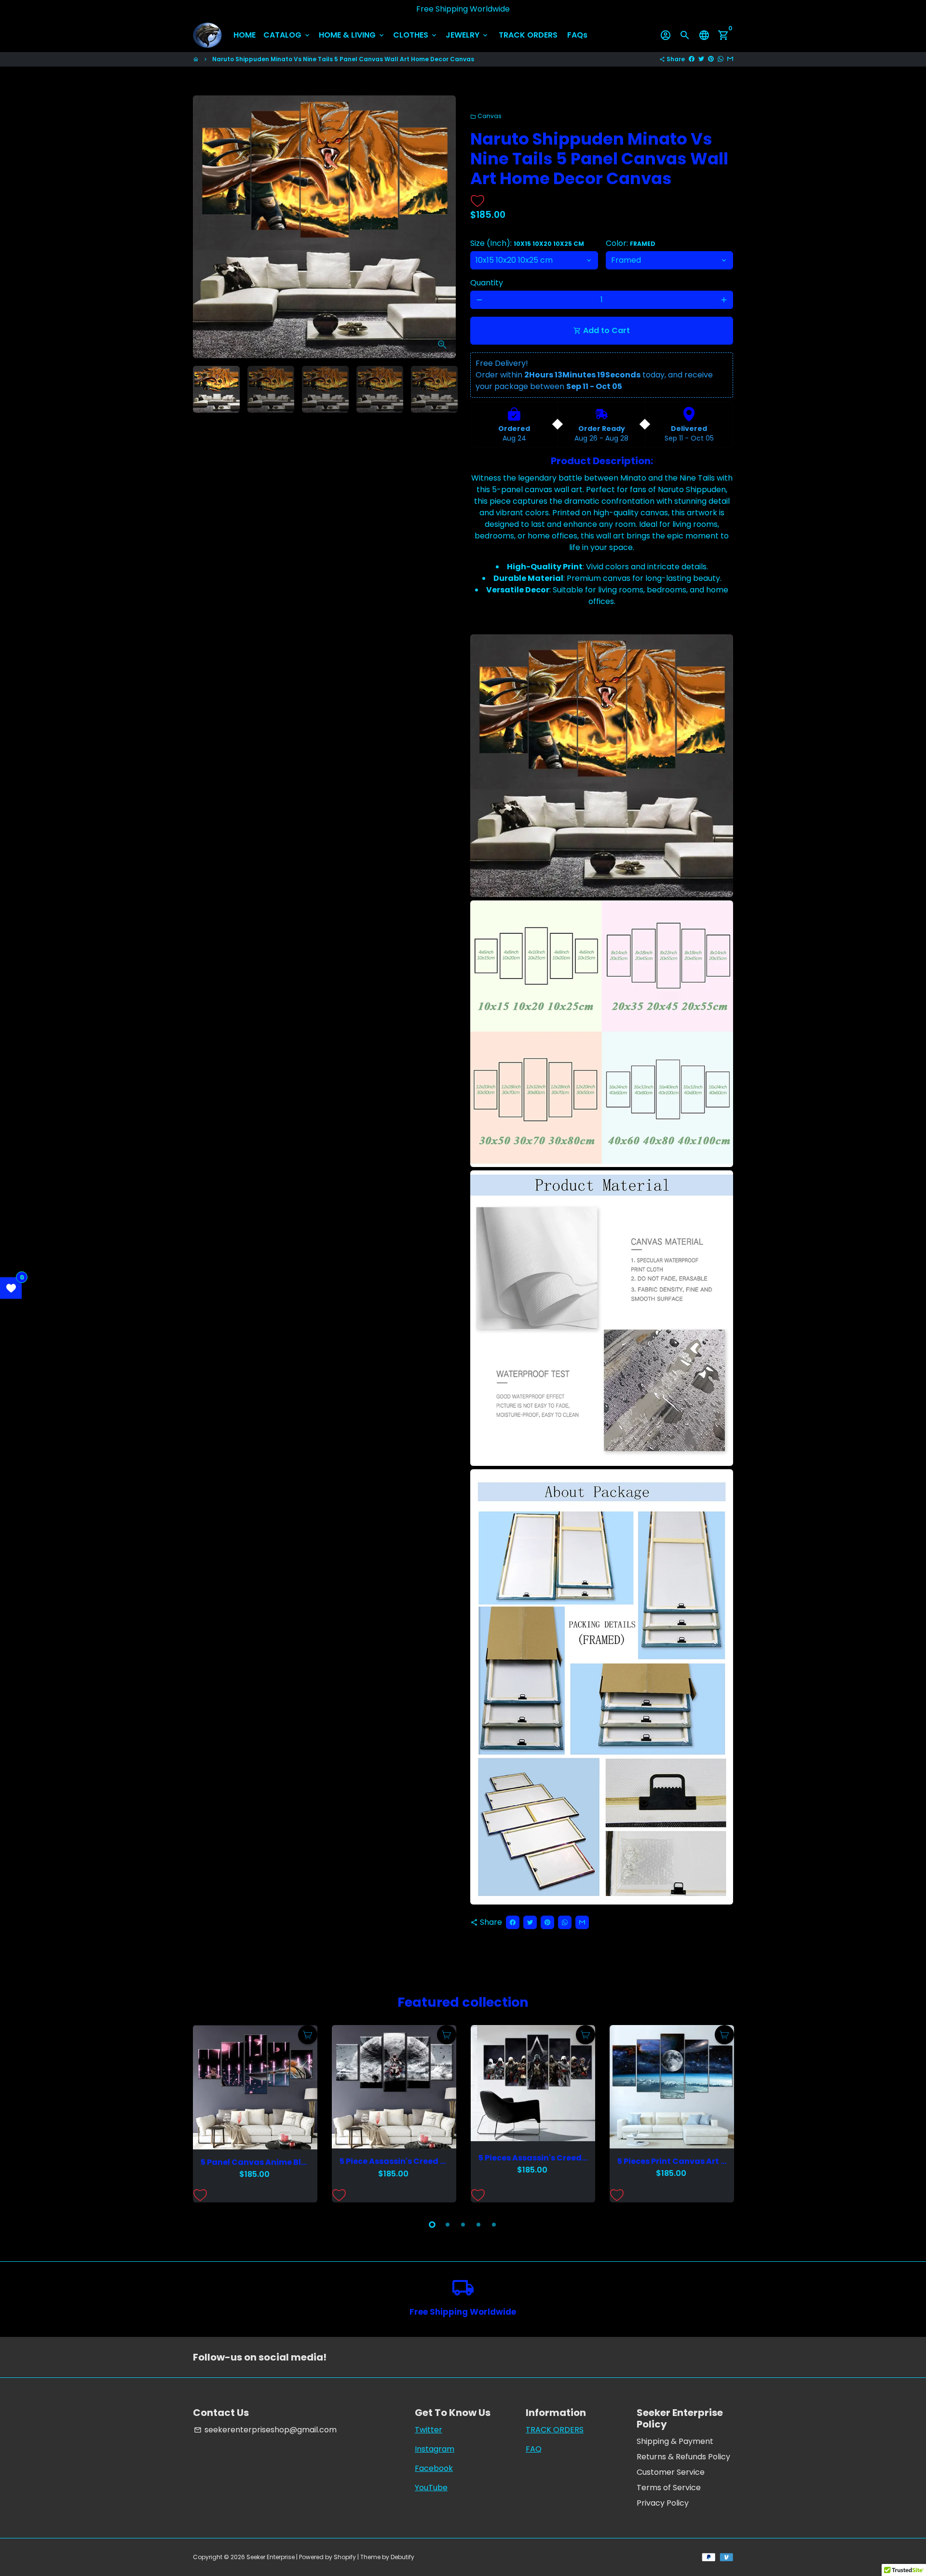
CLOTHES (415, 35)
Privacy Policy (663, 2503)
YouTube (431, 2488)
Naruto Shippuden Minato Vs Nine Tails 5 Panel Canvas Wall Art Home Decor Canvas (343, 59)
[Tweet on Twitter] (701, 59)
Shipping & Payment (675, 2441)
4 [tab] (478, 2225)
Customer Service (671, 2472)
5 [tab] (494, 2225)
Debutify (402, 2557)
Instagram (435, 2449)
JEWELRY (467, 35)
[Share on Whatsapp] (721, 59)
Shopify (345, 2557)
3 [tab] (463, 2225)
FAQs (577, 35)
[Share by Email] (730, 59)
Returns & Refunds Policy (683, 2457)
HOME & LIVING (352, 35)
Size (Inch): (527, 243)
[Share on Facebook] (692, 59)
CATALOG (287, 35)
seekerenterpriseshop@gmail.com (265, 2430)
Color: (631, 243)
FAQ (534, 2449)
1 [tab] (432, 2225)
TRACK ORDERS (528, 35)
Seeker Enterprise (271, 2557)
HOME (245, 35)
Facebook (434, 2468)
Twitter (429, 2430)
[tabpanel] (255, 2114)
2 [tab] (448, 2225)
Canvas (486, 116)
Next (443, 227)
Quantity (487, 283)
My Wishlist (11, 1288)
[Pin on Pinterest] (711, 59)
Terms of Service (669, 2488)
